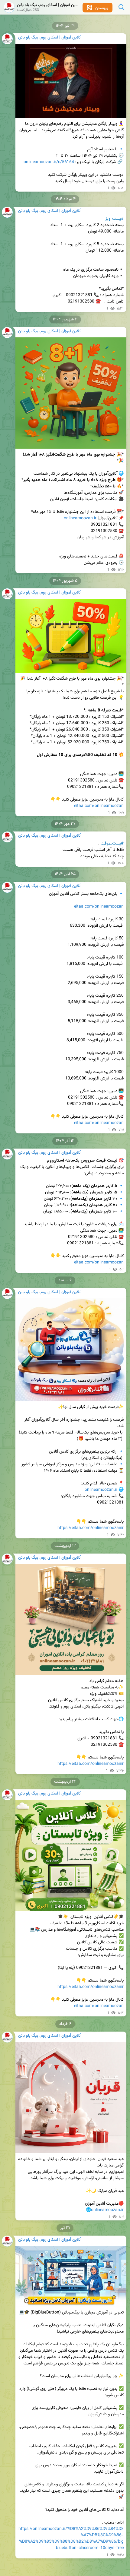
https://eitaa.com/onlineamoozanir (91, 1528)
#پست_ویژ (115, 219)
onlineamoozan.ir (80, 518)
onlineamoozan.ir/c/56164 (49, 162)
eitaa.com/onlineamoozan (99, 806)
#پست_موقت (112, 844)
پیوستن (101, 8)
